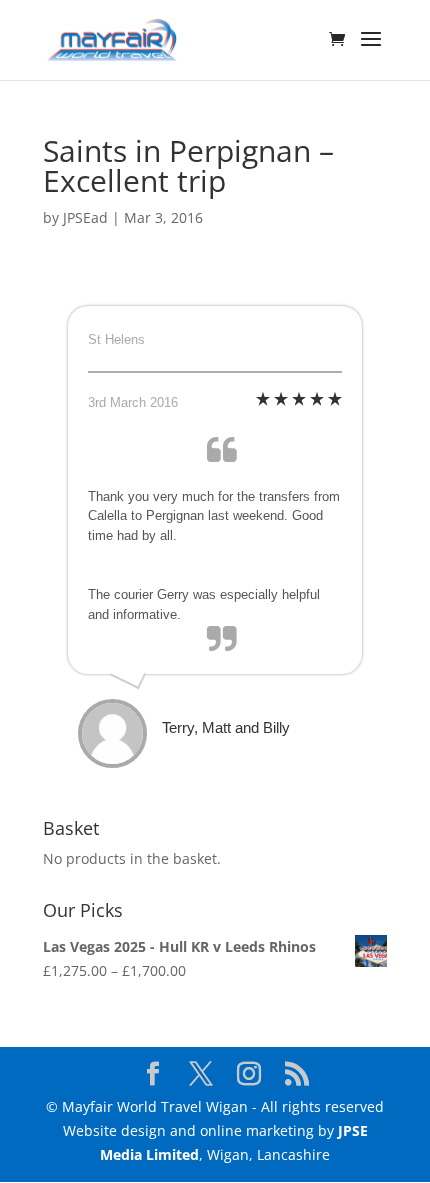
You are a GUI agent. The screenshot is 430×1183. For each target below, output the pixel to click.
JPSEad (85, 217)
